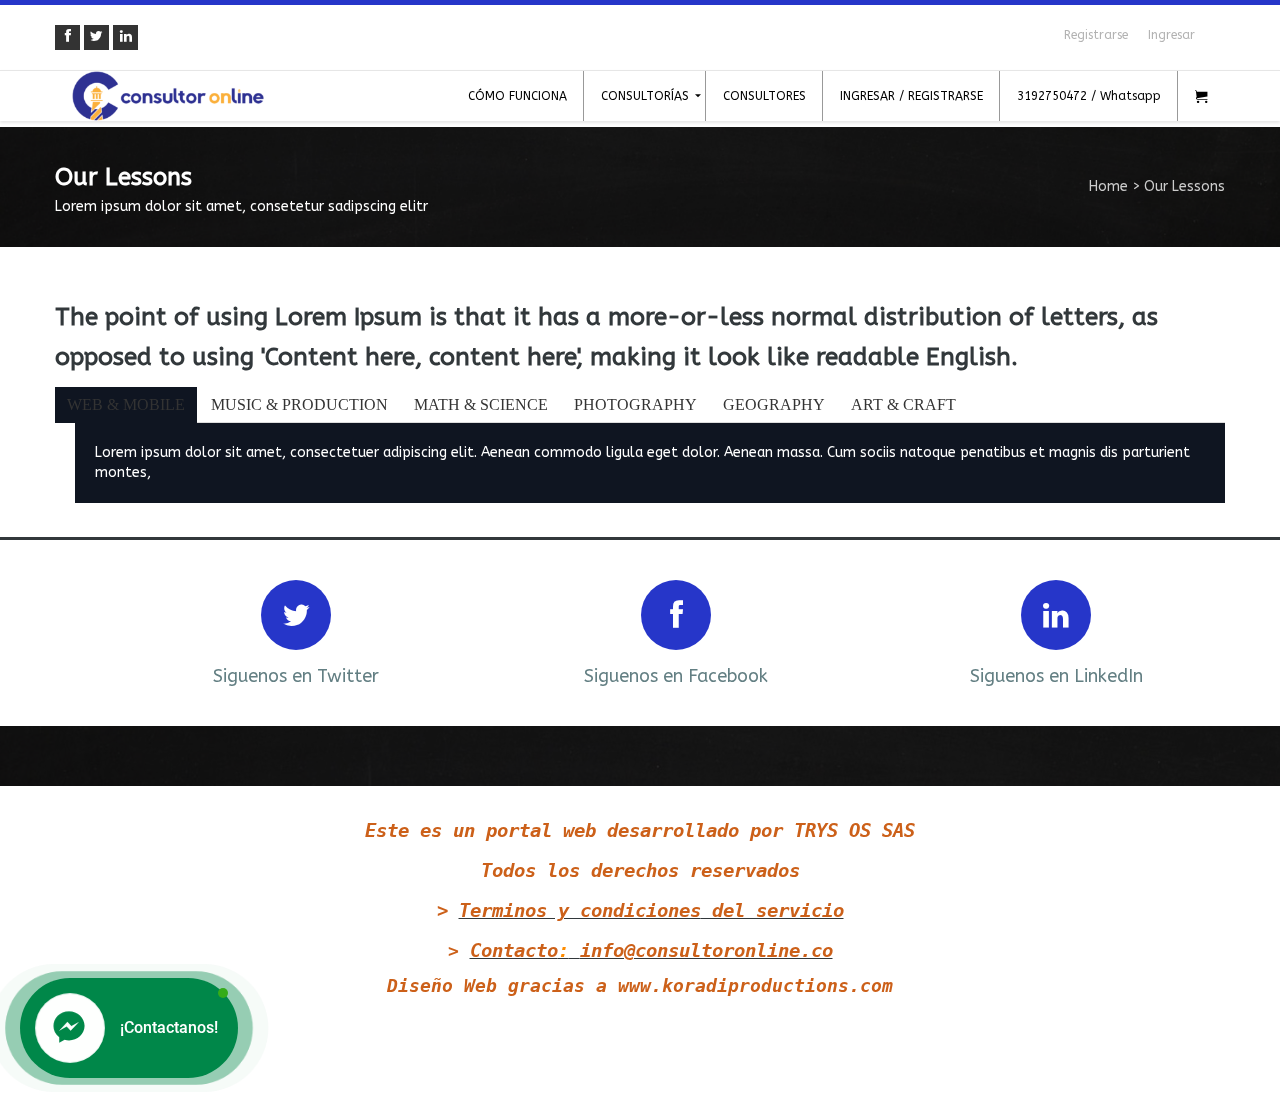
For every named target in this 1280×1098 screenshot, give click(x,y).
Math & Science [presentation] (481, 404)
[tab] (127, 405)
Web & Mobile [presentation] (126, 404)
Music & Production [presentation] (299, 404)
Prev (97, 630)
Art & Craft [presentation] (903, 404)
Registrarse (1096, 35)
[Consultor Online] (168, 96)
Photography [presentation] (635, 404)
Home (1108, 186)
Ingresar (1171, 35)
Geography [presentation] (774, 404)
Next (1183, 630)
